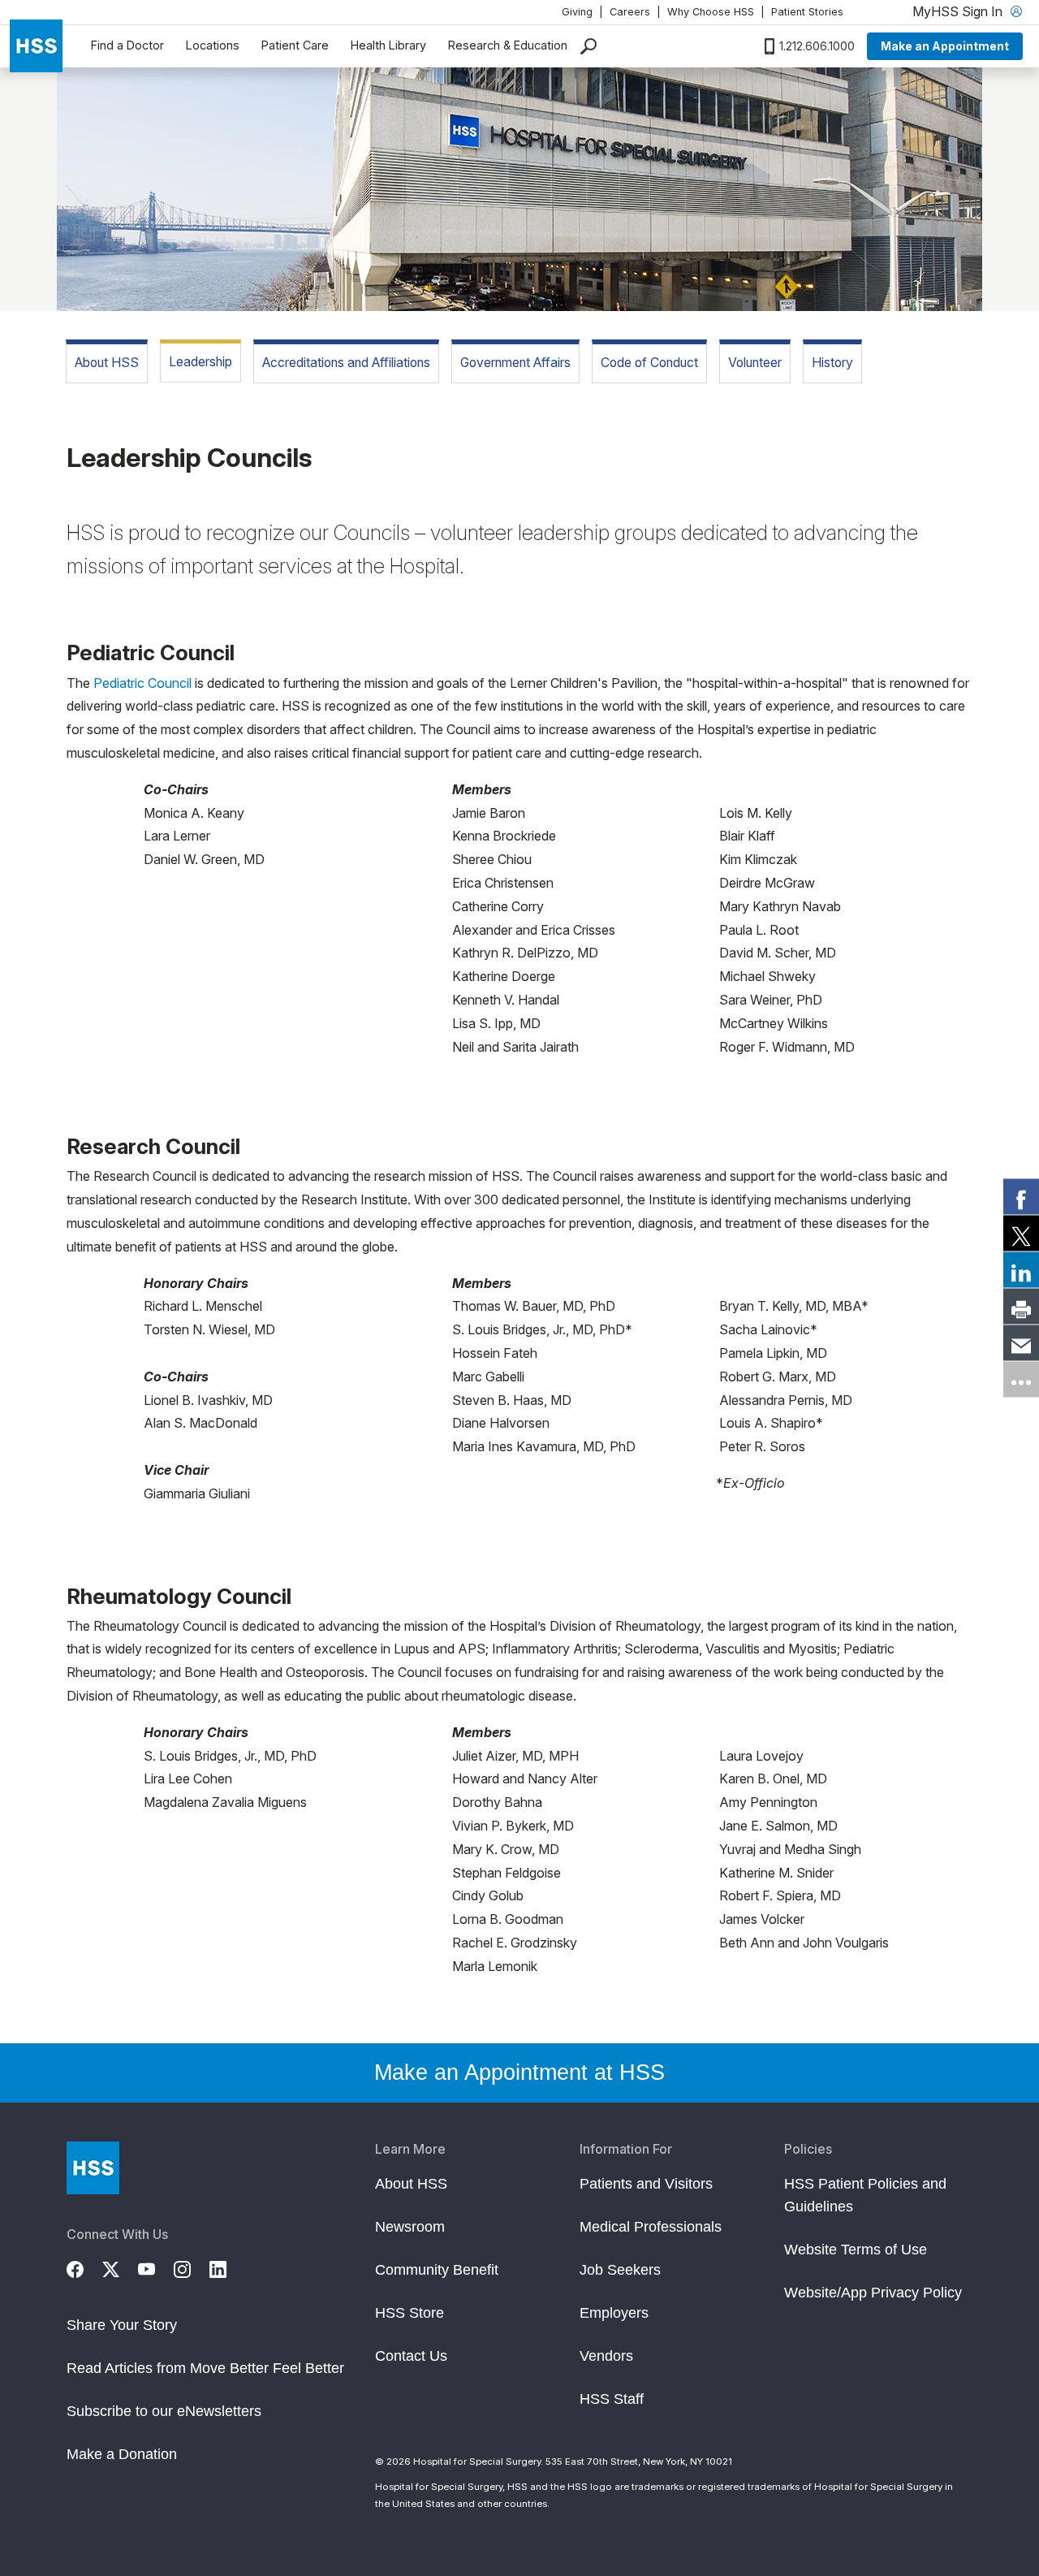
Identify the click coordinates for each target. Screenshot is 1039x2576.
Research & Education (508, 45)
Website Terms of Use (856, 2250)
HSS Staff (612, 2399)
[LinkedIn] (227, 2267)
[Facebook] (84, 2267)
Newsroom (410, 2227)
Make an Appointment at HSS (519, 2072)
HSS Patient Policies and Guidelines (865, 2195)
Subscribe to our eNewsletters (164, 2411)
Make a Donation (122, 2454)
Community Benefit (437, 2270)
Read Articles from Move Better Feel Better (205, 2368)
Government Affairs (515, 363)
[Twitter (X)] (120, 2267)
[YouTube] (156, 2267)
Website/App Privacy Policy (873, 2293)
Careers (630, 12)
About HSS (107, 363)
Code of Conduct (649, 363)
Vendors (606, 2356)
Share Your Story (122, 2325)
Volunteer (755, 363)
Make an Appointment (945, 46)
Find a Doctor (127, 45)
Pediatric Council (142, 683)
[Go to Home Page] (93, 2168)
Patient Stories (807, 12)
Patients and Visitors (646, 2184)
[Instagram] (192, 2267)
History (832, 363)
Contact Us (411, 2356)
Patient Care (295, 45)
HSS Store (410, 2313)
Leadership (200, 362)
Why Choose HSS (711, 12)
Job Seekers (620, 2270)
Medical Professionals (651, 2227)
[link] (1021, 1197)
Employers (614, 2313)
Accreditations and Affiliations (346, 363)
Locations (213, 45)
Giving (577, 12)
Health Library (388, 45)
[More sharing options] (1021, 1380)
